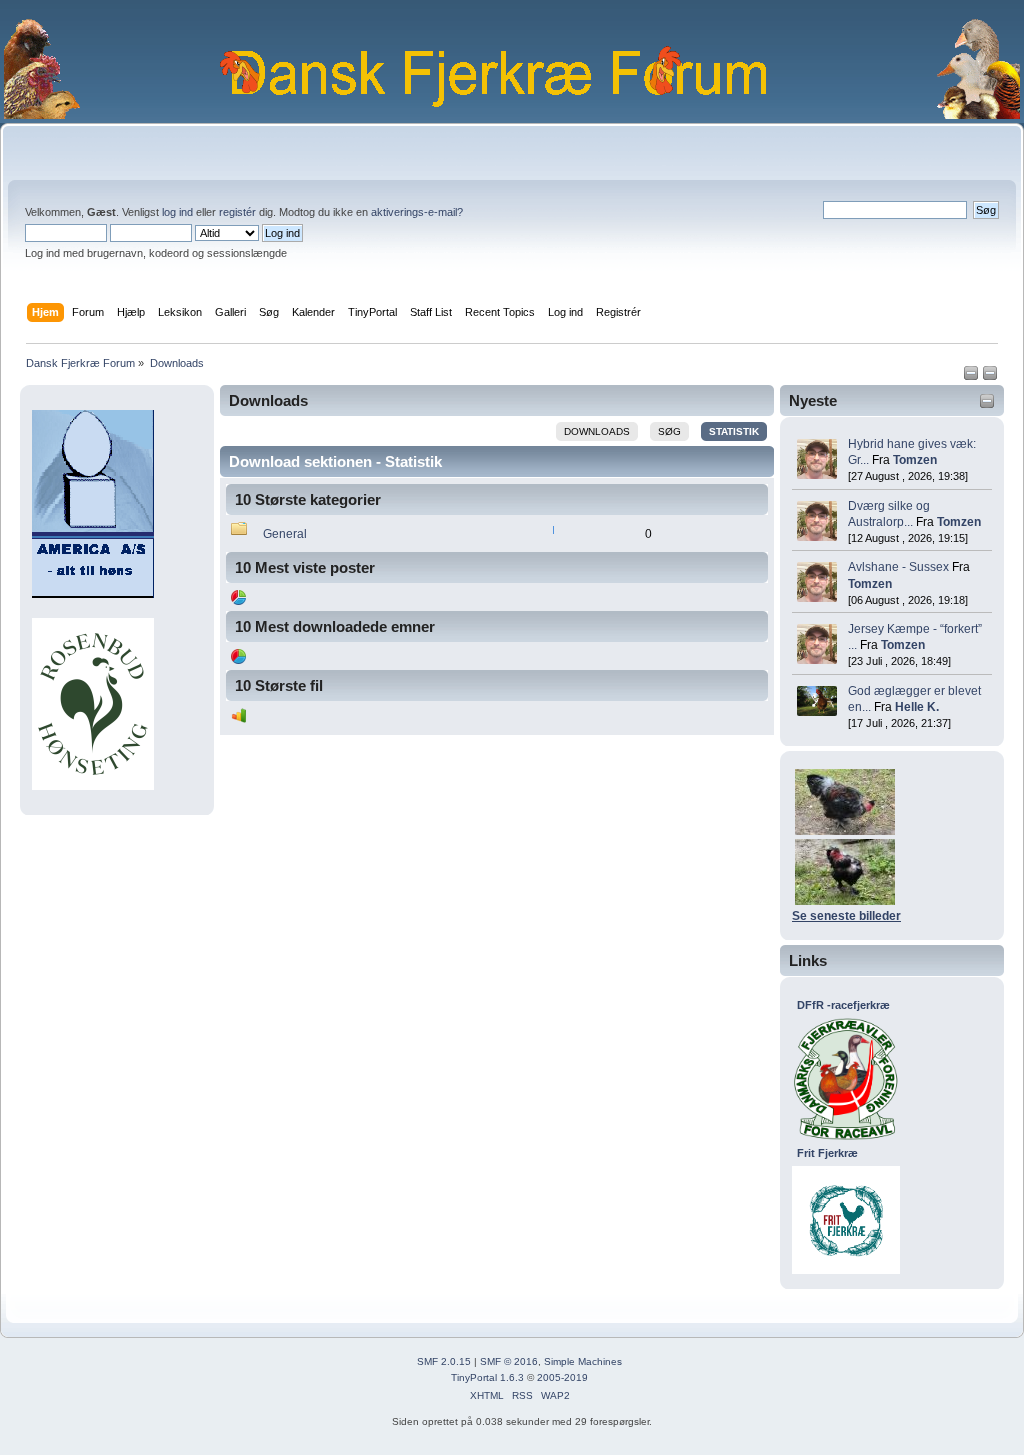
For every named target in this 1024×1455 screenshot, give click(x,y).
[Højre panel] (990, 377)
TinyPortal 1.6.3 (487, 1377)
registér (237, 212)
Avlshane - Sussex (898, 567)
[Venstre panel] (972, 377)
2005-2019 (562, 1377)
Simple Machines (583, 1361)
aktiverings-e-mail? (417, 212)
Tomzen (915, 460)
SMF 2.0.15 (444, 1361)
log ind (177, 212)
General (285, 534)
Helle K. (917, 707)
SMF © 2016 (509, 1361)
